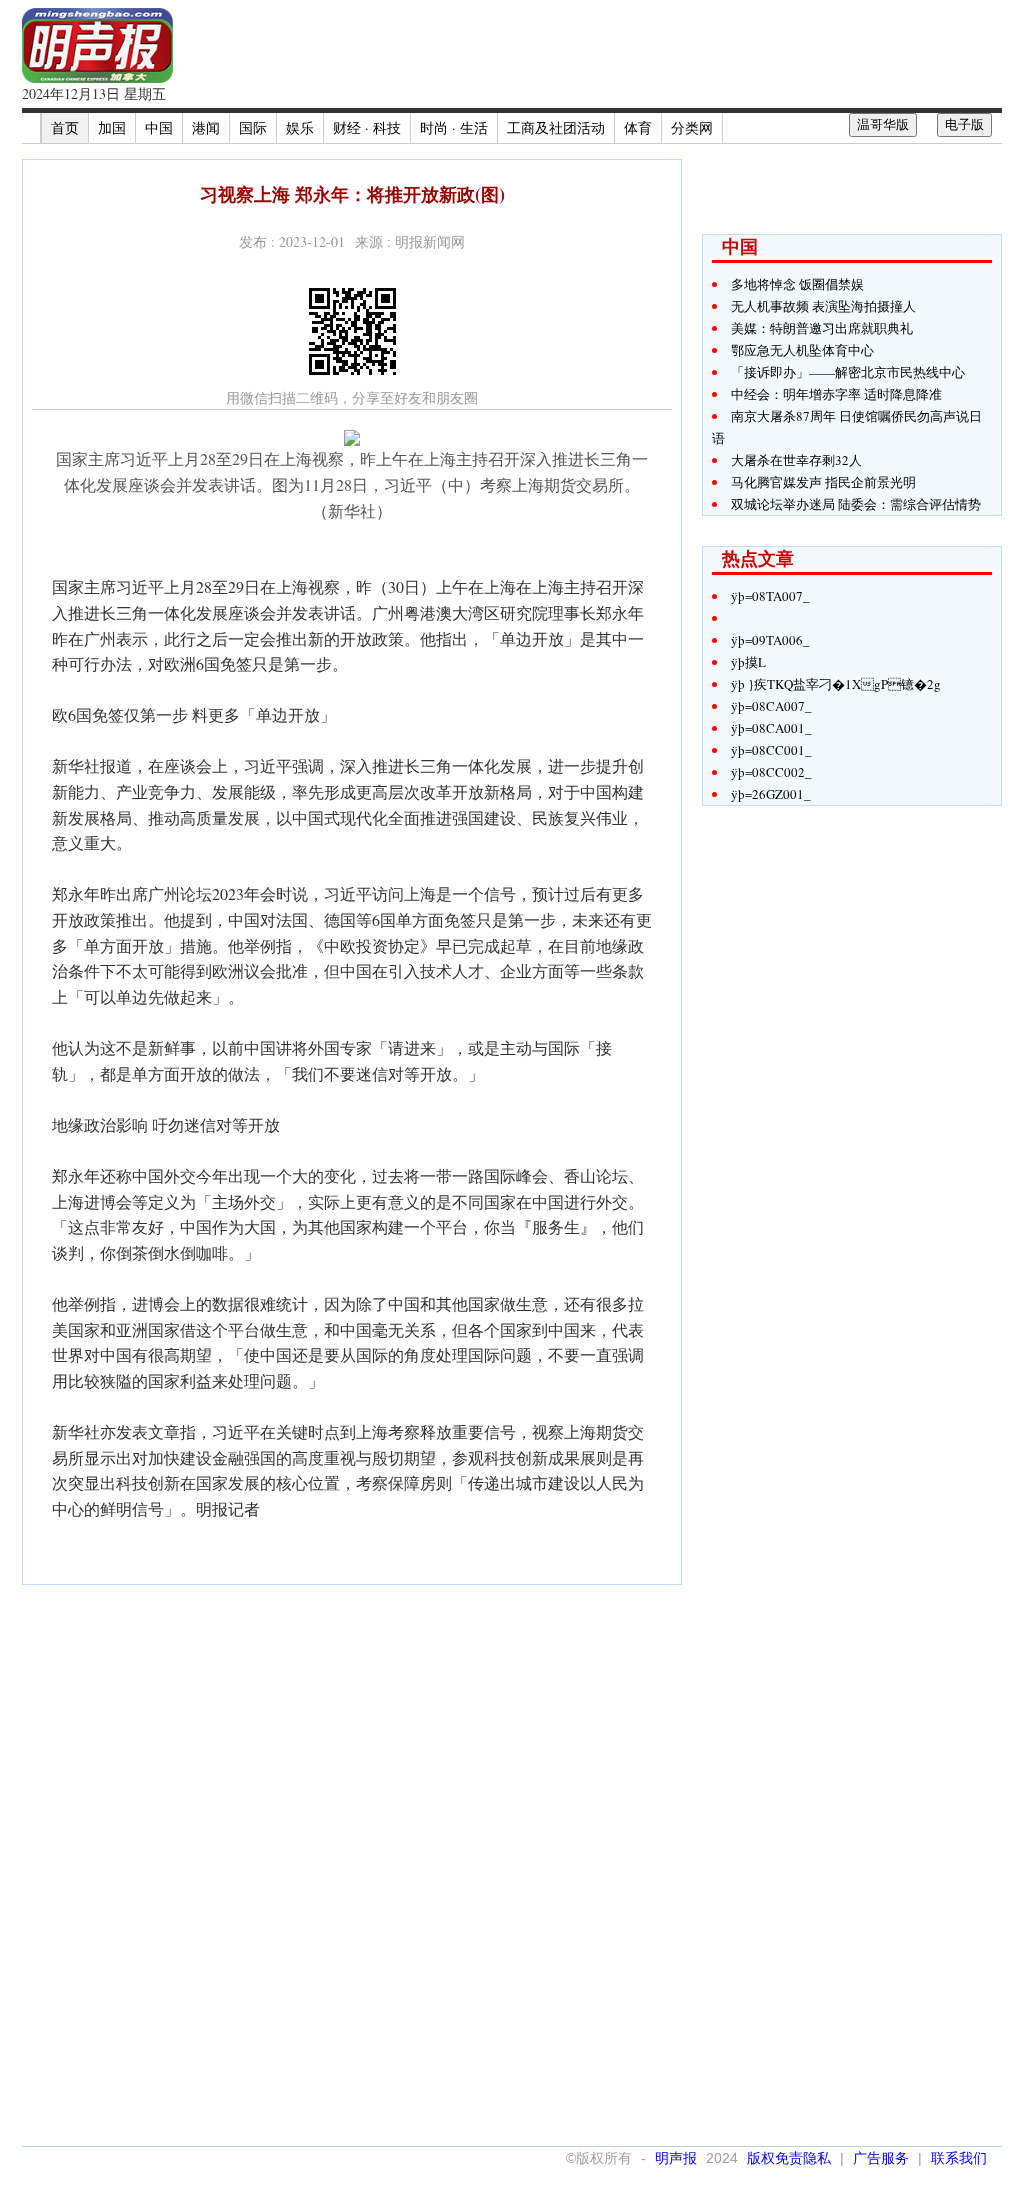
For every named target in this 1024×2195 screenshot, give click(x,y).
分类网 (692, 127)
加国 (112, 127)
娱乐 (300, 127)
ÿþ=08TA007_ (770, 596)
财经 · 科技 (367, 127)
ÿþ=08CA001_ (771, 728)
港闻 (206, 127)
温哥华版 (883, 124)
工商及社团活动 (556, 127)
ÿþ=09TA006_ (770, 640)
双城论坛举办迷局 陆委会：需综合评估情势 (856, 504)
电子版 (964, 124)
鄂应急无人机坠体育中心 (802, 350)
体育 (638, 127)
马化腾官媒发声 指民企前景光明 (823, 482)
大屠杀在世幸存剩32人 (796, 460)
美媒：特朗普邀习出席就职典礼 (822, 328)
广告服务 (881, 2158)
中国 (159, 127)
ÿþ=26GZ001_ (771, 794)
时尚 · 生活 (454, 127)
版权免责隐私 (789, 2158)
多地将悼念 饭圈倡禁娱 (797, 284)
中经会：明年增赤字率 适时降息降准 (836, 394)
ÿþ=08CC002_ (771, 772)
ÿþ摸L (748, 662)
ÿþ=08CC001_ (771, 750)
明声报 (676, 2158)
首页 (65, 127)
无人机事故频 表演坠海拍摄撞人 (823, 306)
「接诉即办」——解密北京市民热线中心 (848, 372)
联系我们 (959, 2158)
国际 (253, 127)
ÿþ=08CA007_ (771, 706)
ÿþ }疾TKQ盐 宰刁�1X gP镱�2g (836, 684)
